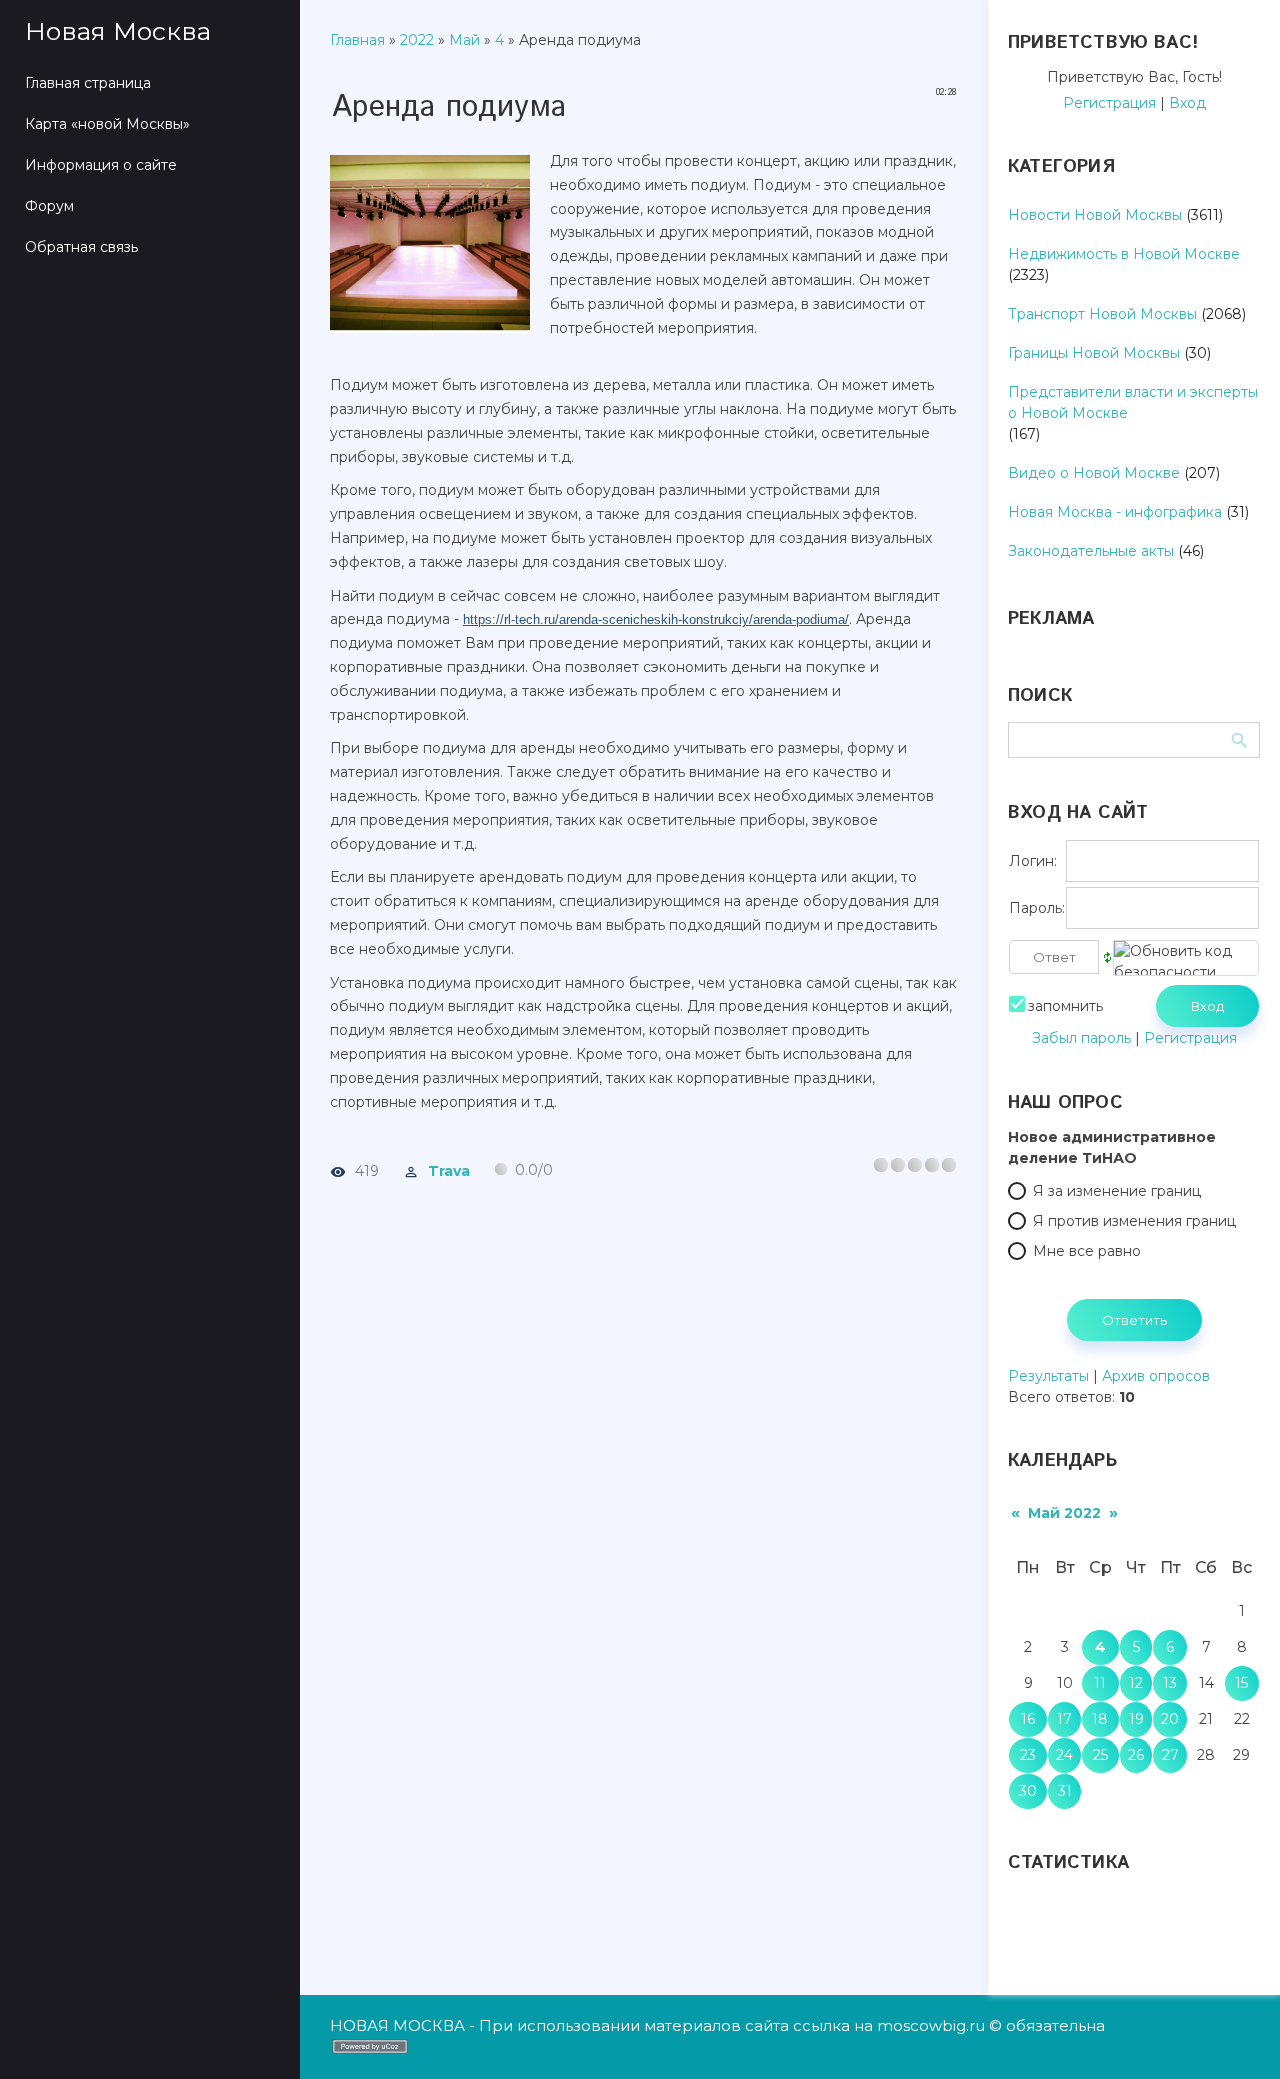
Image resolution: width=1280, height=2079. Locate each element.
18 (1100, 1719)
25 (1100, 1755)
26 (1136, 1755)
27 (1170, 1755)
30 (1028, 1791)
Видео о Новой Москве (1094, 473)
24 (1064, 1755)
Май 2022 (1064, 1513)
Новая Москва (118, 31)
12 (1136, 1683)
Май (464, 40)
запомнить (1065, 1006)
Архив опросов (1156, 1376)
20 (1170, 1719)
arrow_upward (1235, 2034)
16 (1028, 1719)
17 (1064, 1719)
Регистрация (1109, 103)
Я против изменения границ (1134, 1221)
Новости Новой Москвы (1095, 215)
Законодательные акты (1091, 551)
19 (1136, 1719)
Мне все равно (1087, 1251)
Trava (449, 1170)
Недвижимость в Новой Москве (1124, 254)
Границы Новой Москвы (1094, 353)
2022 (417, 40)
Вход (1187, 103)
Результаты (1048, 1376)
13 (1170, 1683)
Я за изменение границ (1117, 1191)
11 (1100, 1683)
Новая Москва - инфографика (1115, 512)
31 (1065, 1791)
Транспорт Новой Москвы (1102, 314)
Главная (357, 40)
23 (1028, 1755)
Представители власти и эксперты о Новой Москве (1133, 402)
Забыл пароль (1081, 1038)
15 (1241, 1683)
